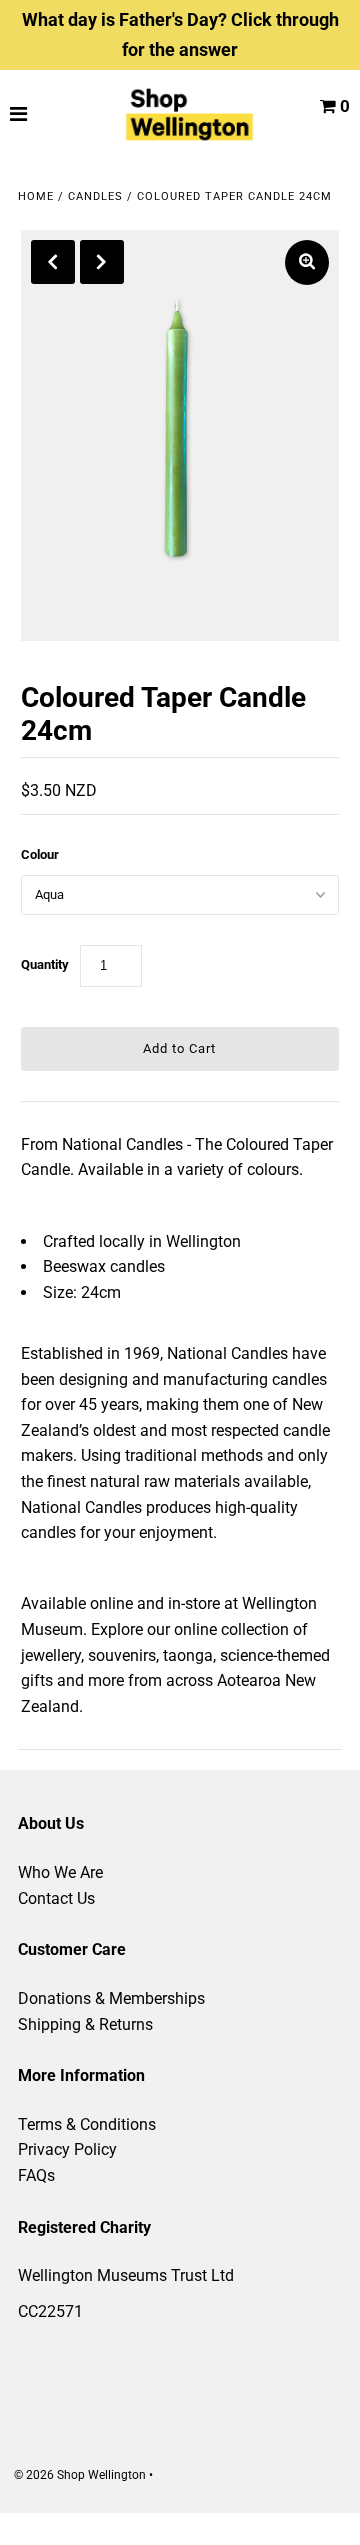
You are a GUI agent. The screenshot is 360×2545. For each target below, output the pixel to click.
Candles (95, 196)
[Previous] (53, 262)
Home (36, 196)
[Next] (102, 262)
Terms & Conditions (87, 2124)
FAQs (36, 2175)
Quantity (45, 964)
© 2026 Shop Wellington (80, 2475)
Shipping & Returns (85, 2024)
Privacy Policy (67, 2149)
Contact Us (56, 1898)
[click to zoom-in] (307, 262)
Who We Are (60, 1872)
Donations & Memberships (111, 1998)
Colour (40, 854)
